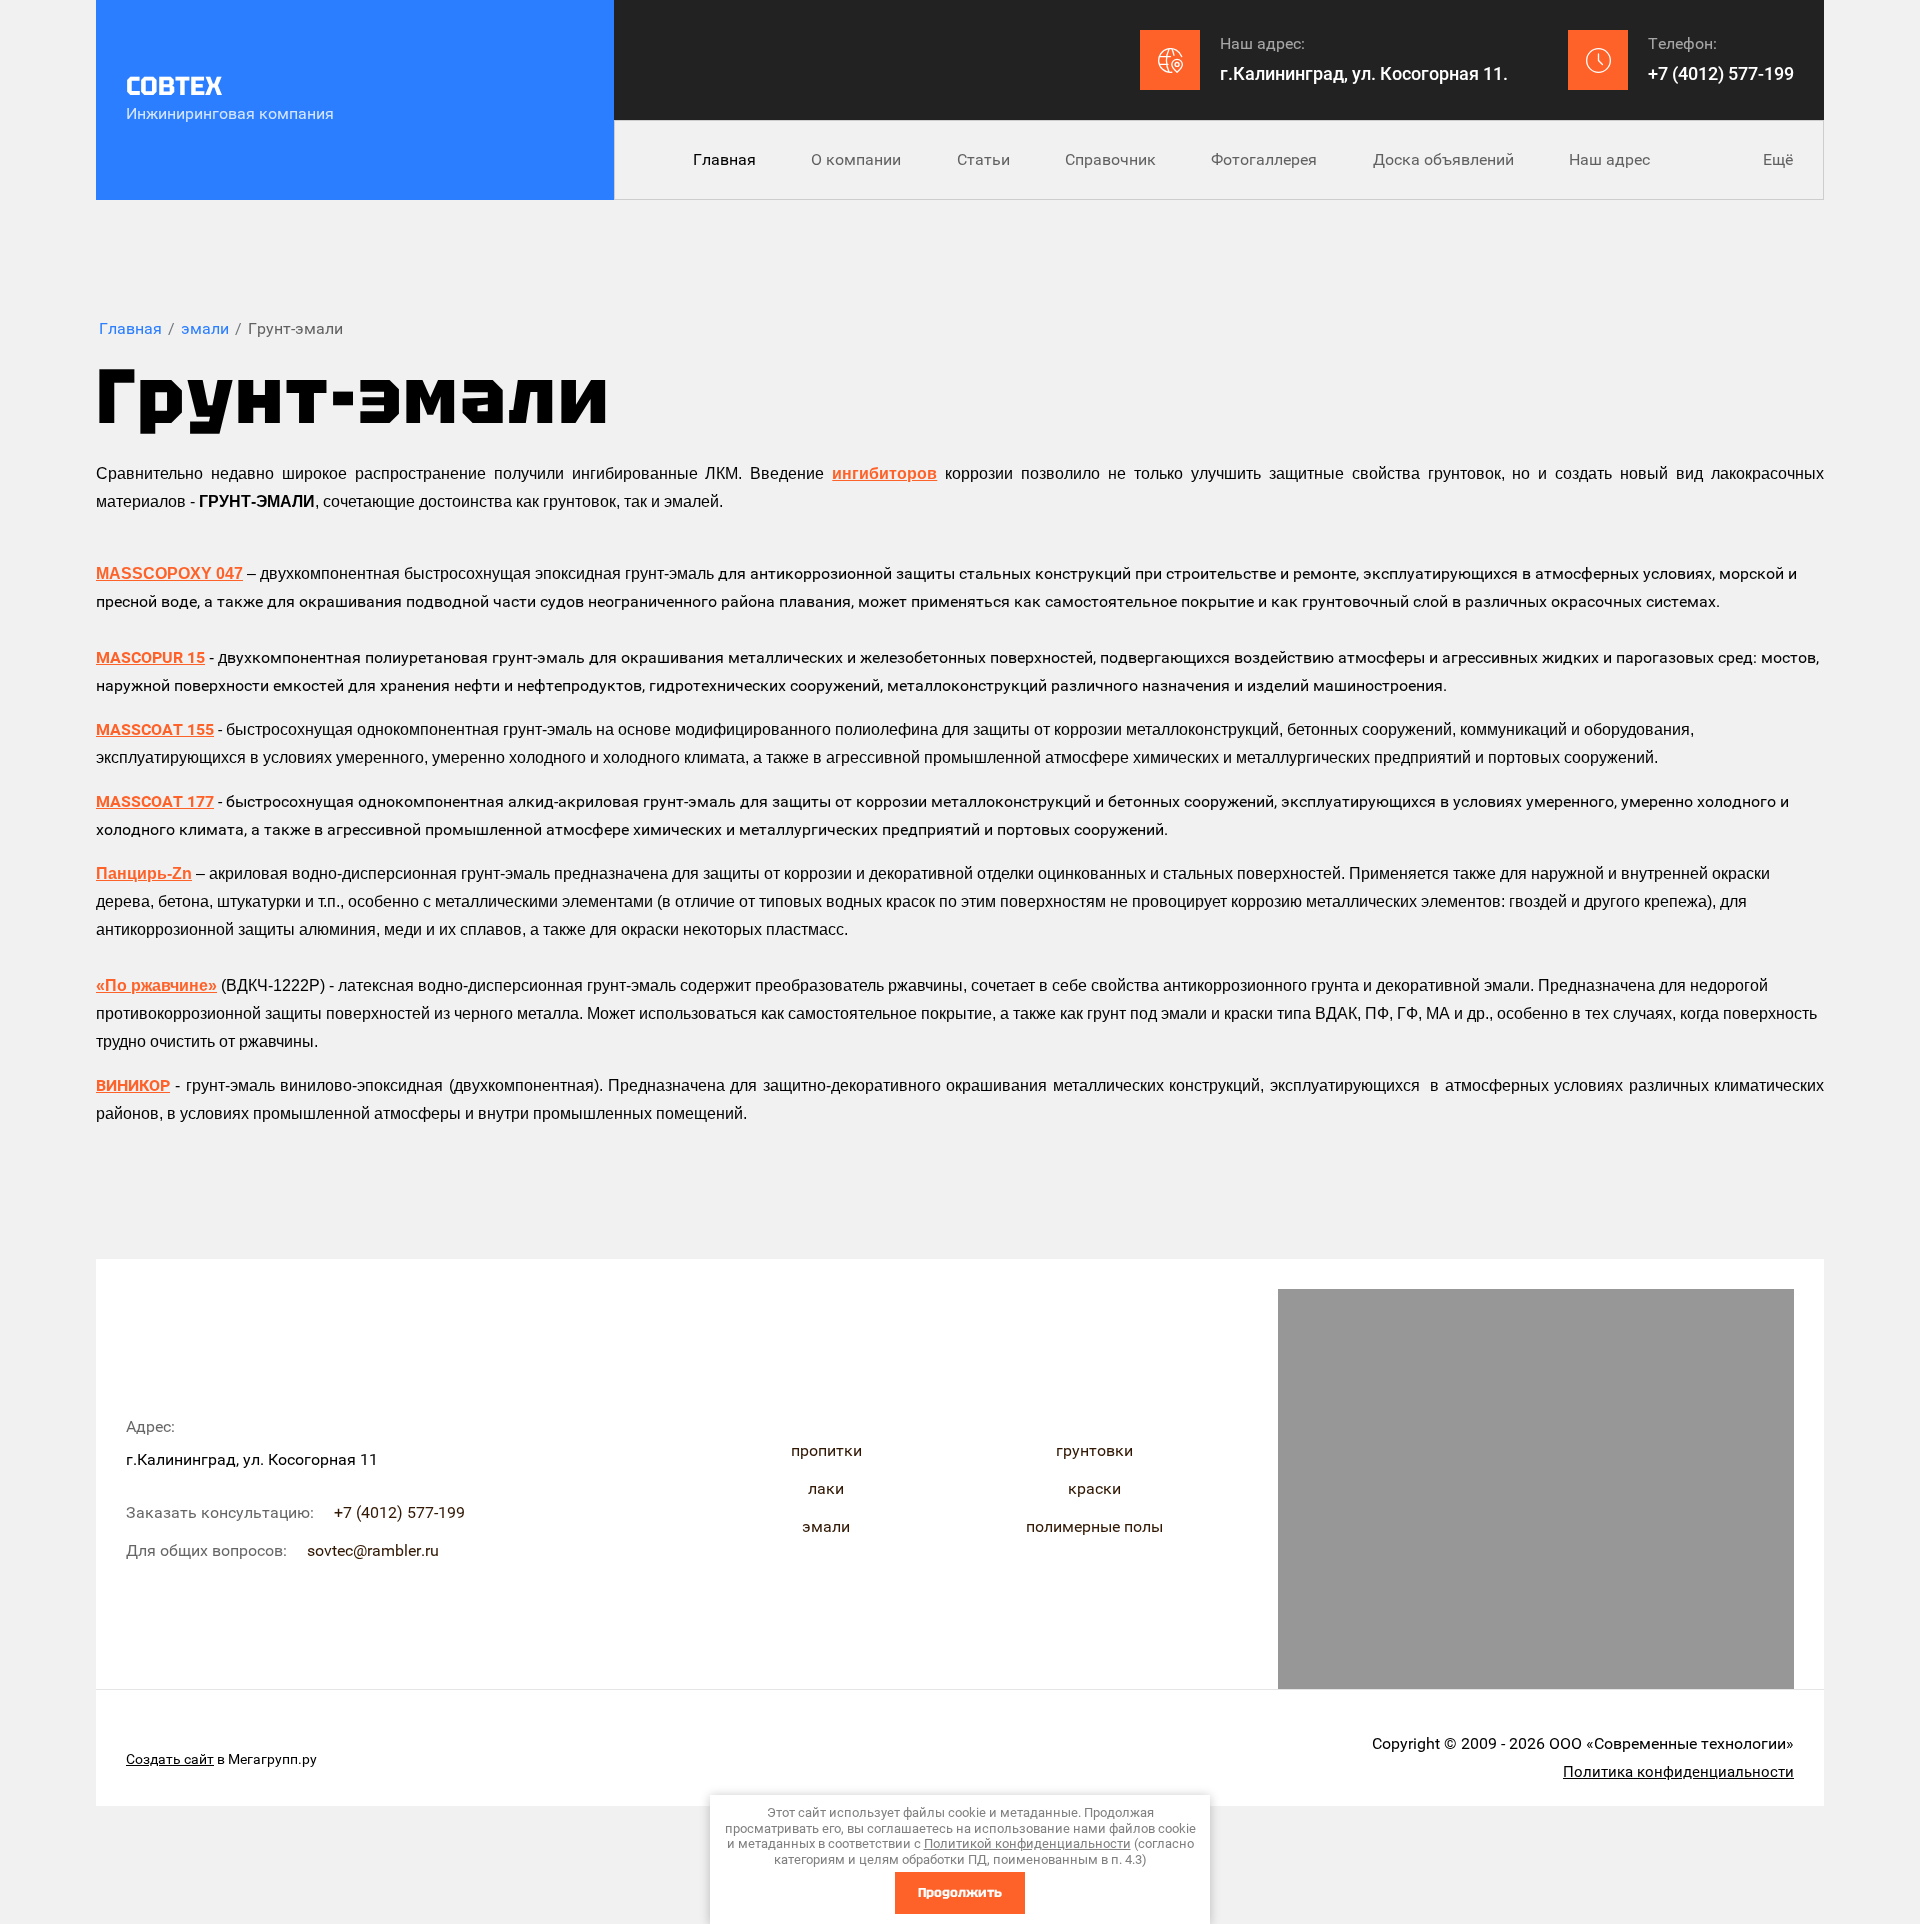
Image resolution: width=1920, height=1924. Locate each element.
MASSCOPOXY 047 (169, 573)
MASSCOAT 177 (155, 801)
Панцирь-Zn (144, 873)
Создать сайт (170, 1759)
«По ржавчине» (156, 985)
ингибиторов (884, 473)
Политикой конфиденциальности (1027, 1843)
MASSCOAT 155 (155, 729)
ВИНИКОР (133, 1085)
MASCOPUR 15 (150, 657)
